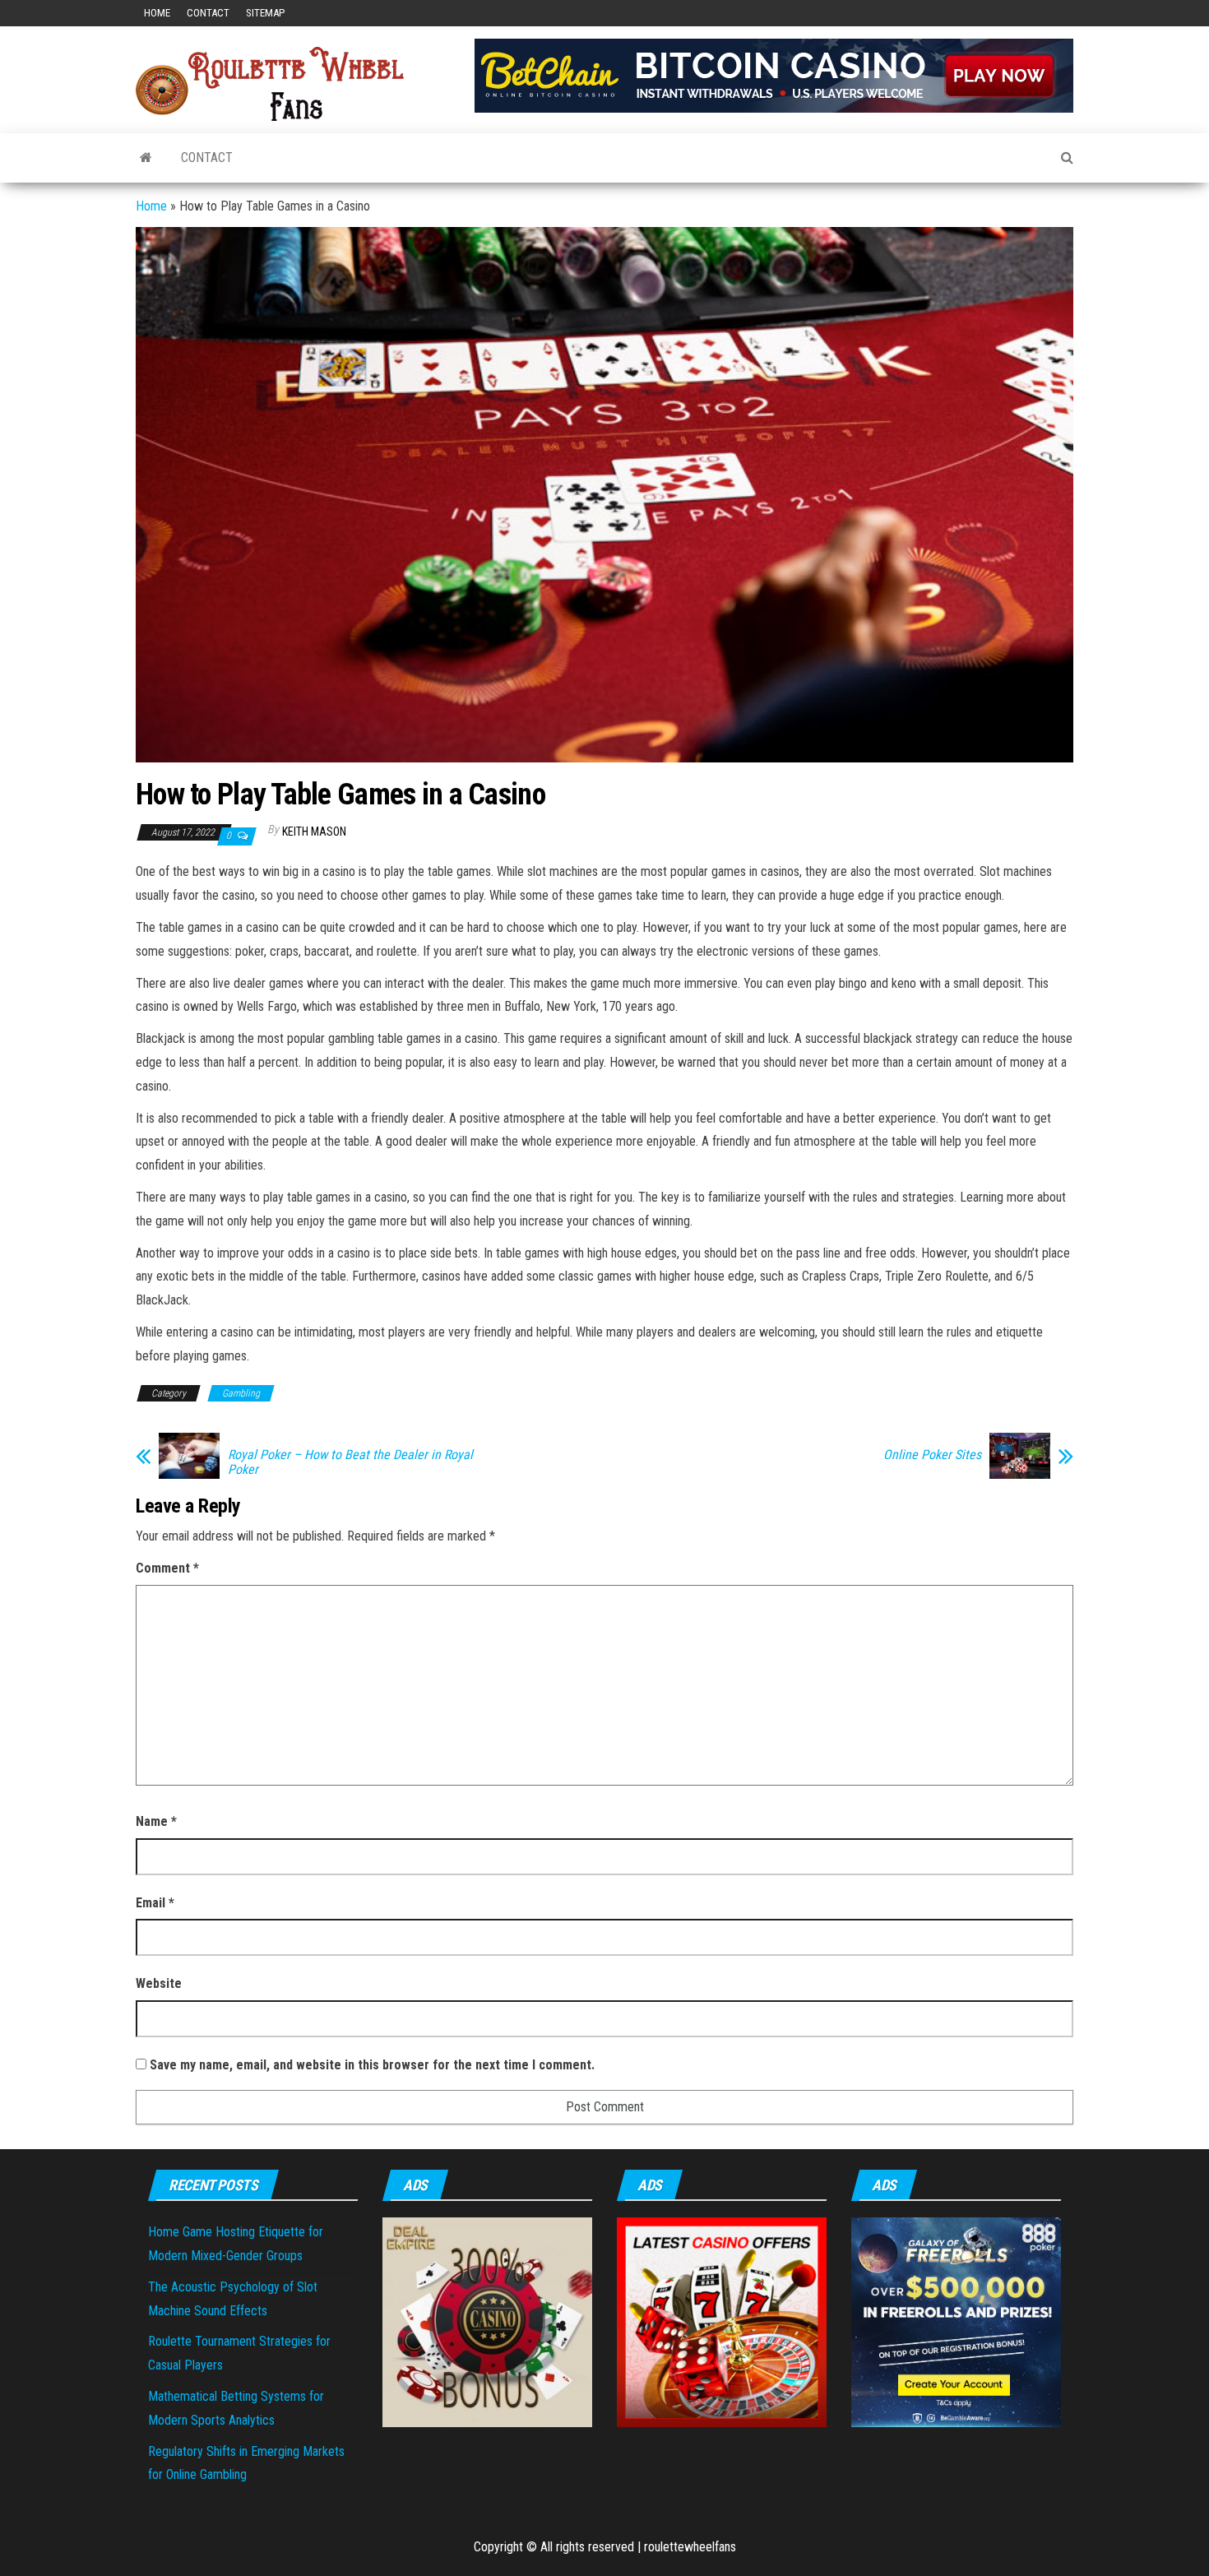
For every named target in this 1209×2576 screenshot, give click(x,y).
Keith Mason (314, 832)
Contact (208, 13)
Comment (167, 1568)
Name (156, 1821)
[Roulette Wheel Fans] (146, 158)
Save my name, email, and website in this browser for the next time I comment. (372, 2065)
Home (157, 13)
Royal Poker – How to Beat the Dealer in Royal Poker (350, 1462)
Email (155, 1903)
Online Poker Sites (932, 1455)
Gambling (241, 1393)
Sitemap (265, 13)
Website (159, 1983)
